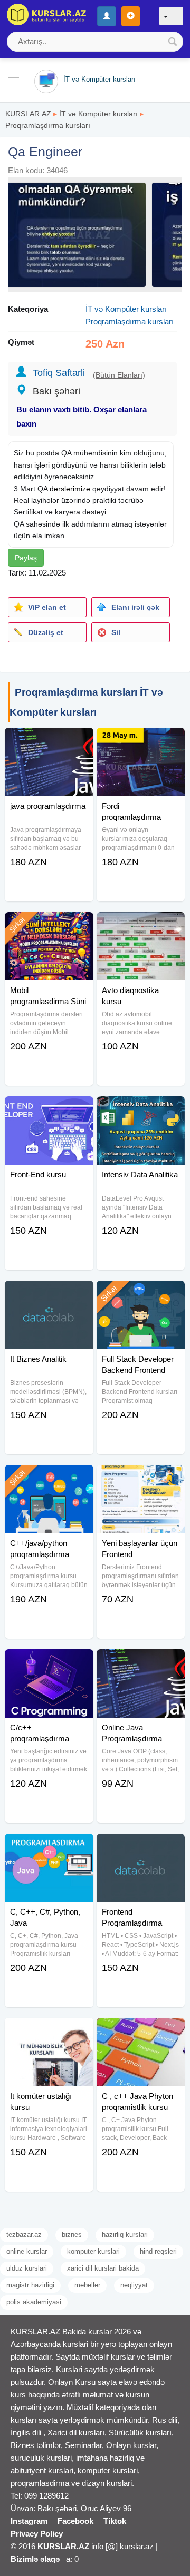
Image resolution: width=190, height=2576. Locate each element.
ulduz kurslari (27, 2268)
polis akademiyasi (34, 2302)
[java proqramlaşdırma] (49, 741)
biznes (72, 2235)
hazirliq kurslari (125, 2235)
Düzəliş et (46, 632)
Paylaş (26, 558)
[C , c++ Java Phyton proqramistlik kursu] (141, 2031)
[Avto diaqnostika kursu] (141, 925)
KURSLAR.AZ (28, 114)
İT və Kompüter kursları (98, 114)
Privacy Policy (37, 2534)
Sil (116, 632)
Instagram (29, 2521)
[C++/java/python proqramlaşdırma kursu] (49, 1478)
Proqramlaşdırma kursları (48, 125)
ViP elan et (47, 607)
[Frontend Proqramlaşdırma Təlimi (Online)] (141, 1847)
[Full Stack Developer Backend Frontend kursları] (141, 1294)
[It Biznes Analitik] (49, 1294)
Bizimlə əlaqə (35, 2559)
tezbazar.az (24, 2235)
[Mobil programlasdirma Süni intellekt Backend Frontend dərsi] (49, 925)
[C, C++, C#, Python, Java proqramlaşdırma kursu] (49, 1847)
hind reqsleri (158, 2251)
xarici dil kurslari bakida (103, 2268)
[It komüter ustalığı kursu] (49, 2031)
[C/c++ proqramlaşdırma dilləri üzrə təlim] (49, 1662)
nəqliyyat (134, 2285)
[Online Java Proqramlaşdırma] (141, 1662)
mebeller (87, 2285)
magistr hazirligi (30, 2285)
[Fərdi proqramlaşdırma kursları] (141, 741)
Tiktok (115, 2521)
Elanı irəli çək (135, 607)
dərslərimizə (70, 489)
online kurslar (27, 2251)
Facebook (75, 2521)
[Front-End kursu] (49, 1109)
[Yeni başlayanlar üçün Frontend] (141, 1478)
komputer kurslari (93, 2251)
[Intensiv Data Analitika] (141, 1109)
